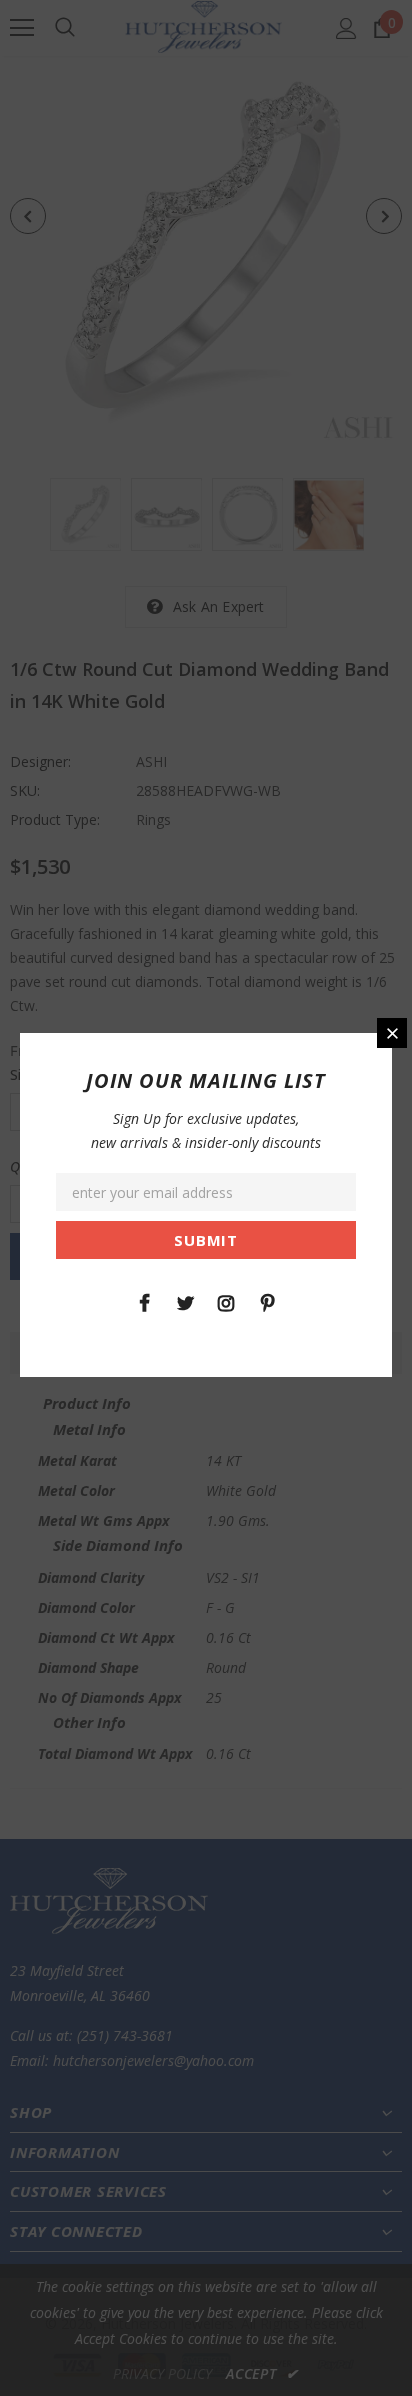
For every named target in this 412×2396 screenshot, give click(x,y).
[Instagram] (226, 1302)
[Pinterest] (267, 1302)
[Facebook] (144, 1302)
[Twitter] (185, 1302)
